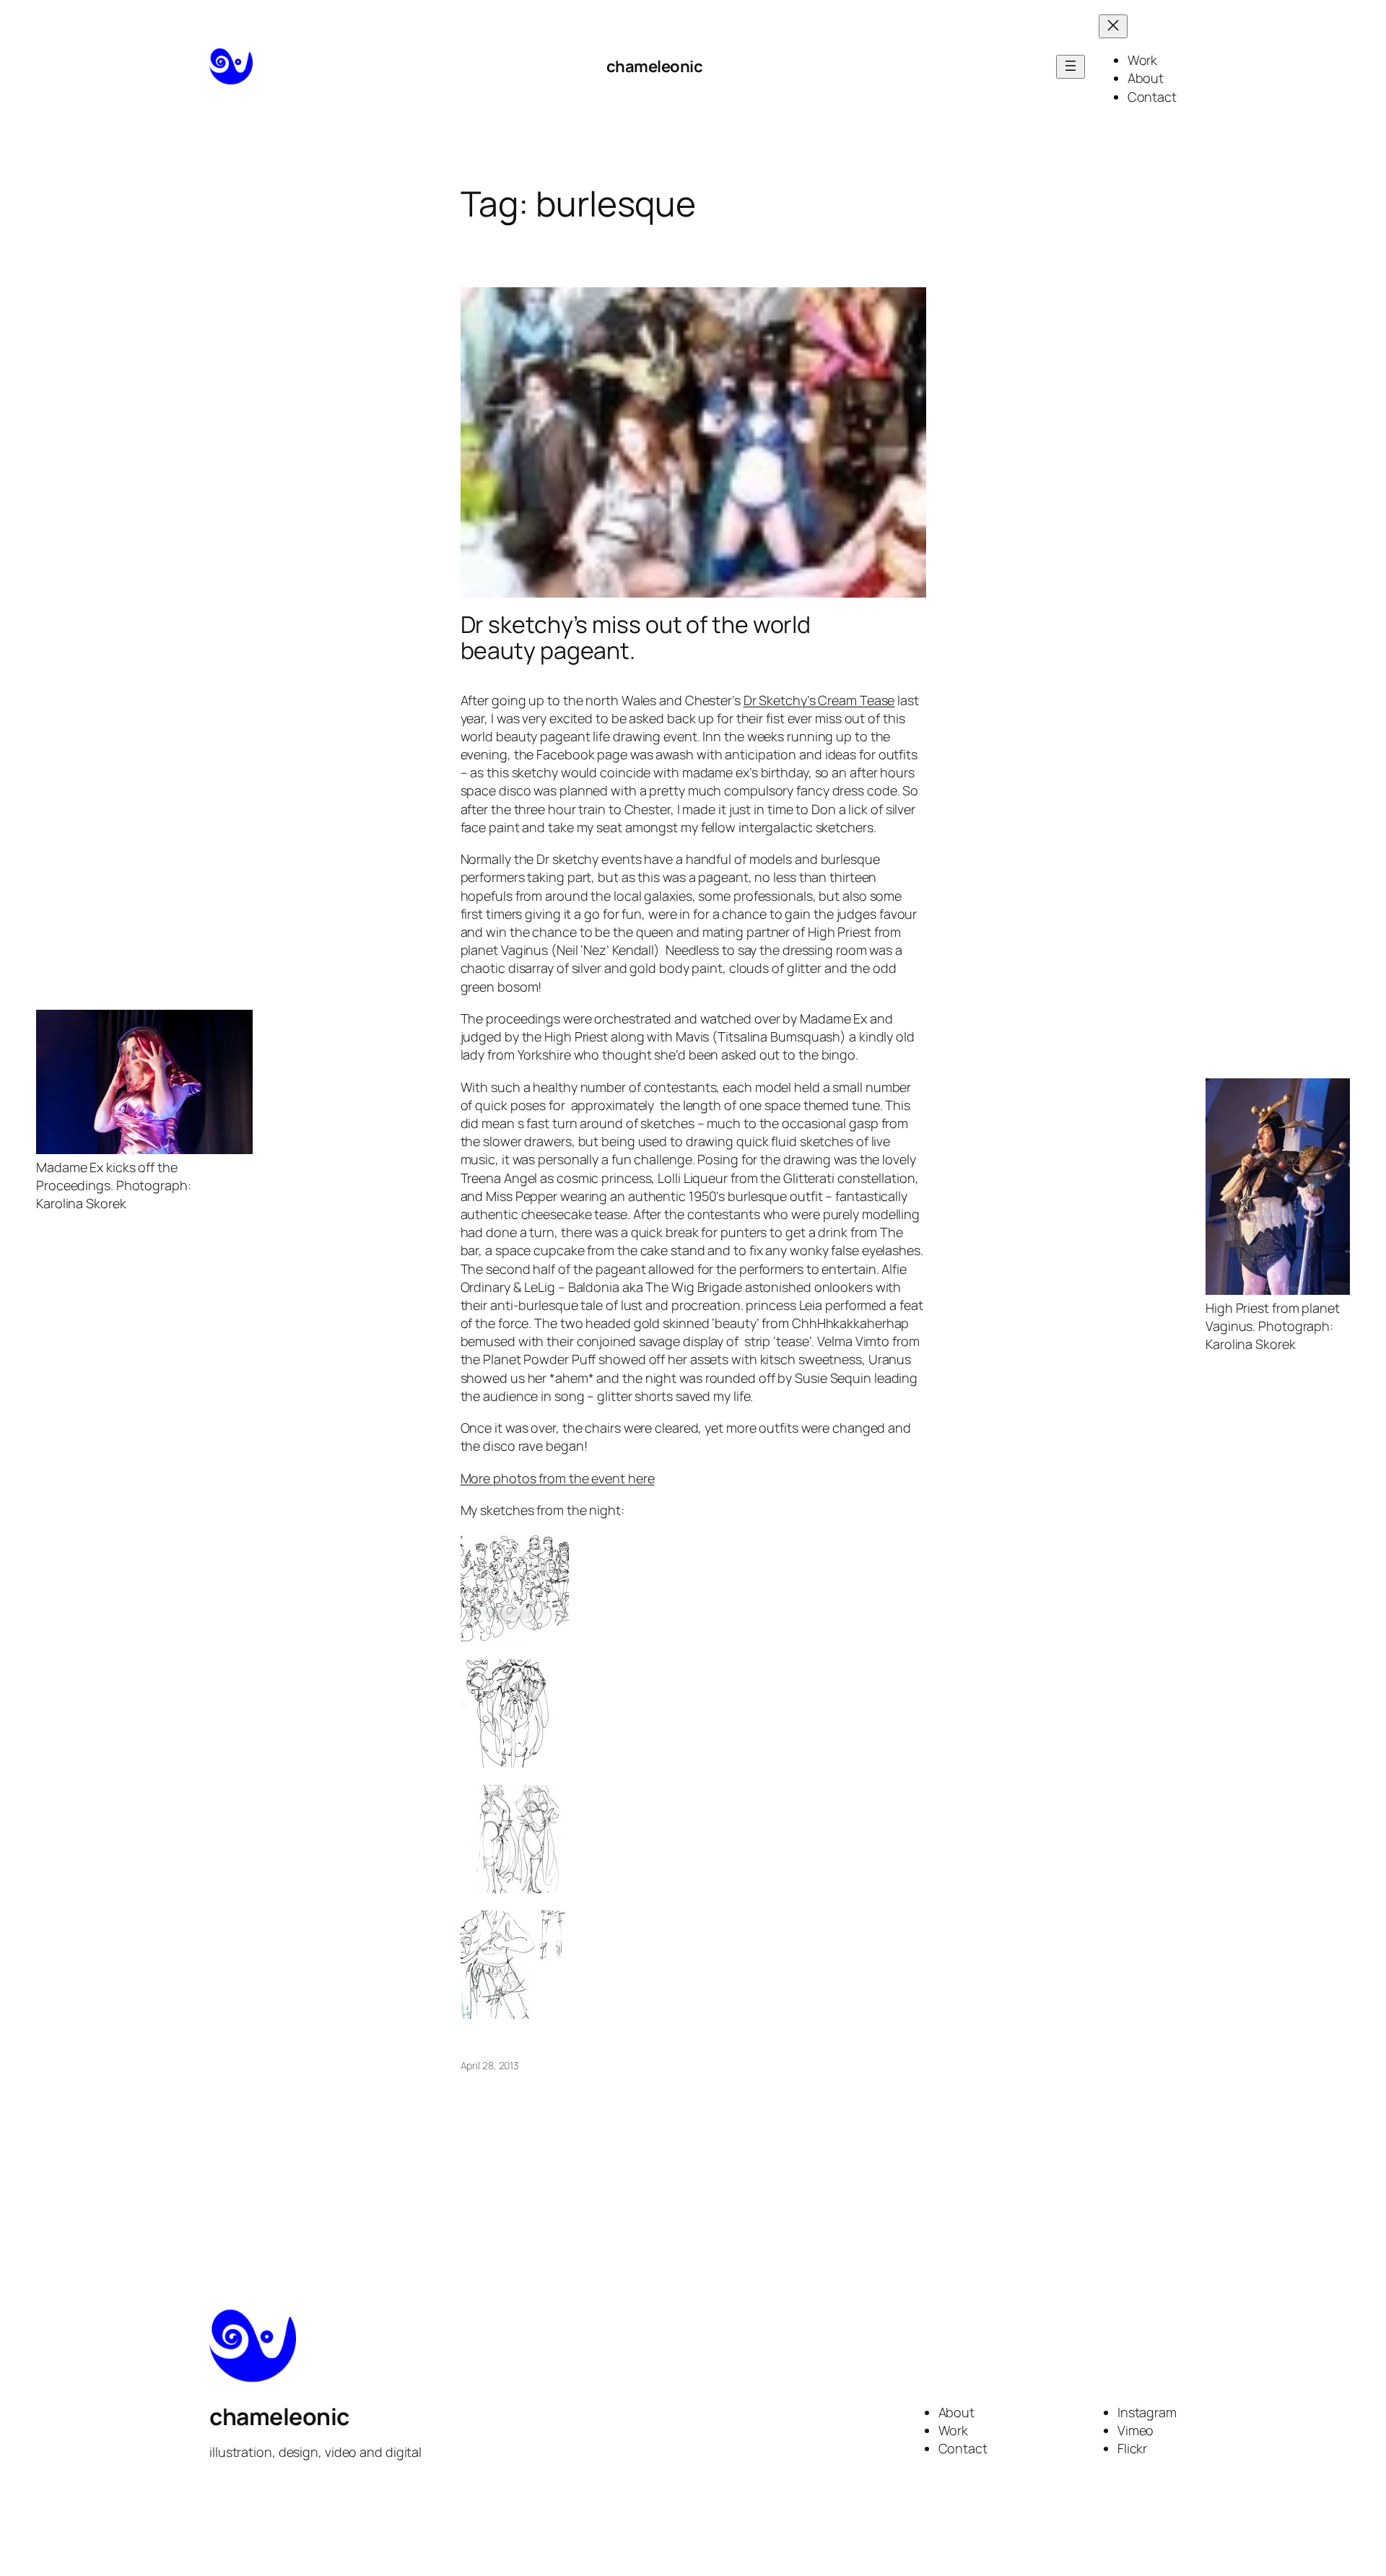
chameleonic (655, 66)
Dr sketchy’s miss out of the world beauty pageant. (636, 637)
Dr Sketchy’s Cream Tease (819, 700)
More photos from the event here (558, 1478)
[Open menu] (1071, 67)
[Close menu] (1113, 26)
